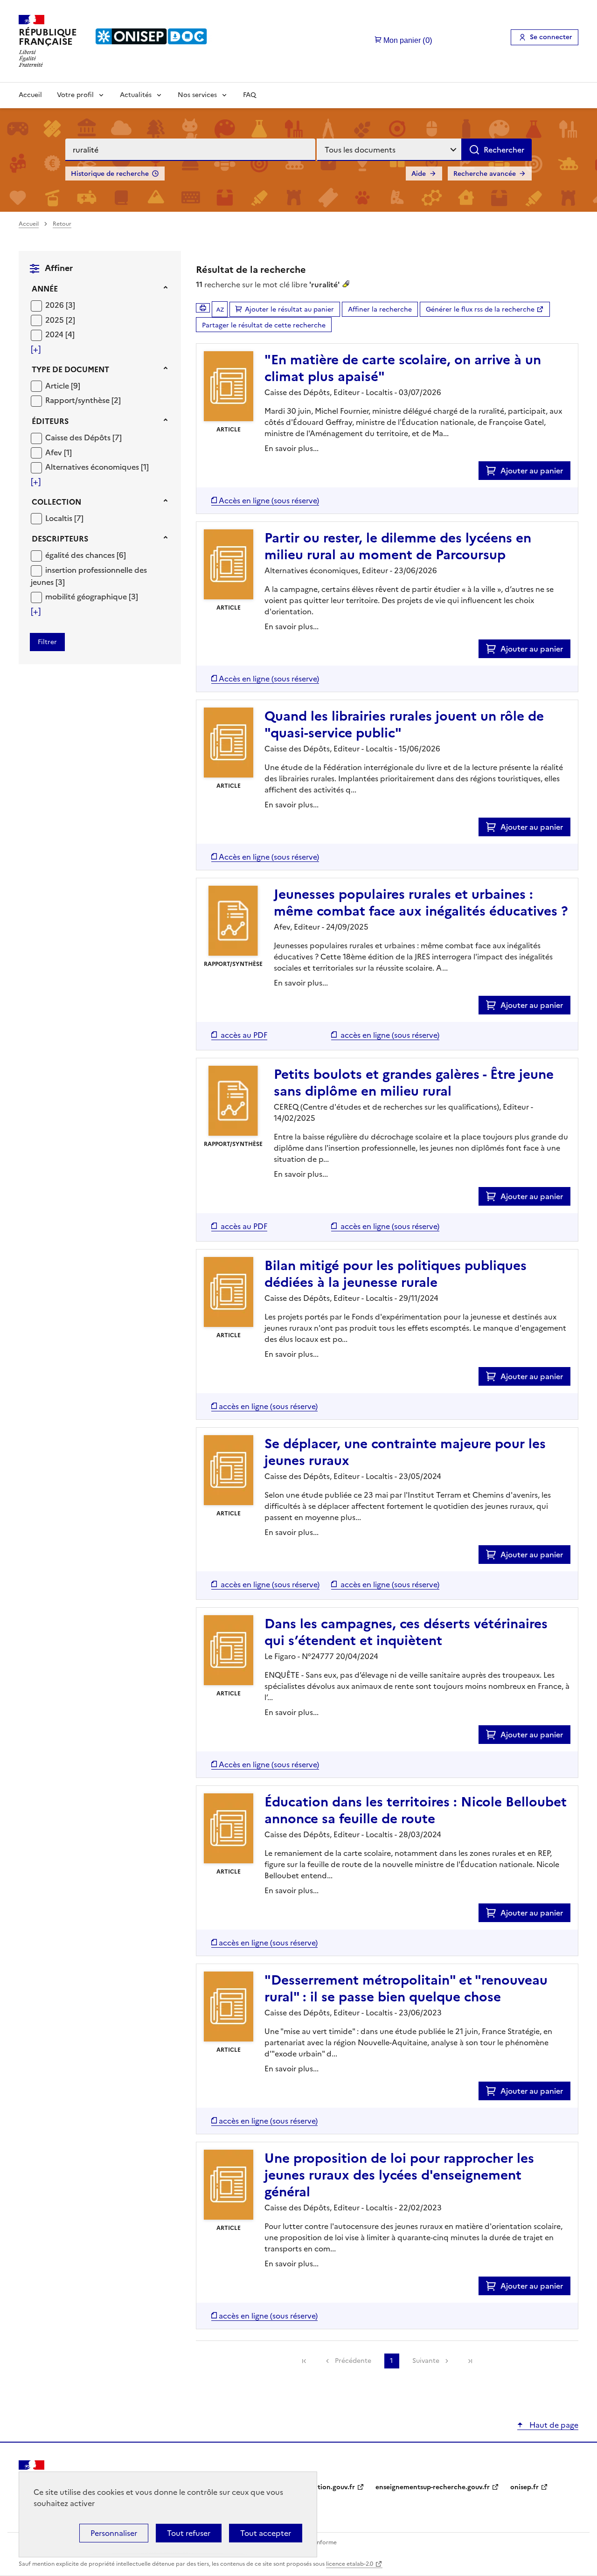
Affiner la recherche (380, 309)
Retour (62, 224)
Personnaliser (114, 2533)
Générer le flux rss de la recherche (480, 309)
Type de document (70, 369)
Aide (419, 174)
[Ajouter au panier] (493, 471)
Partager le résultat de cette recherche (264, 325)
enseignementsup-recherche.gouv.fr (433, 2487)
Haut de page (553, 2425)
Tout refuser (189, 2533)
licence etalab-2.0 (350, 2564)
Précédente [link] (353, 2361)
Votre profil (75, 95)
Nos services (197, 95)
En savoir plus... (292, 448)
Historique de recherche (110, 174)
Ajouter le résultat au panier (289, 309)
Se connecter (551, 37)
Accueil (30, 95)
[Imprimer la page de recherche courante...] (203, 308)
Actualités (136, 95)
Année (45, 289)
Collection (56, 502)
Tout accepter (266, 2533)
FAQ (250, 95)
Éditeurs (50, 421)
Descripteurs (60, 539)
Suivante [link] (426, 2361)
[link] (304, 2361)
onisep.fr (524, 2487)
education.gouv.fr (327, 2487)
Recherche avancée (485, 174)
